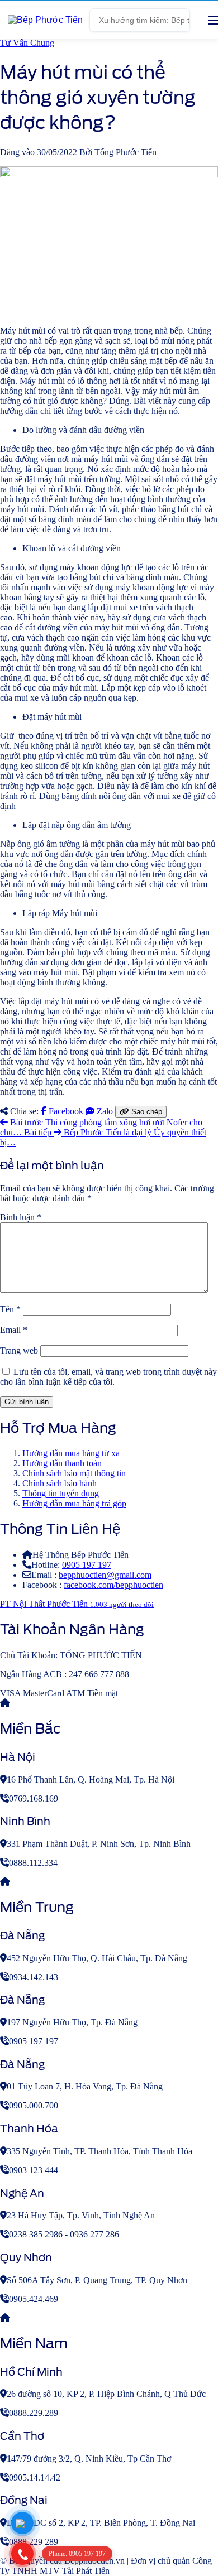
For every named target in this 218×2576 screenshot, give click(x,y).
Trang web (19, 1350)
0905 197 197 (87, 1565)
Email (14, 1330)
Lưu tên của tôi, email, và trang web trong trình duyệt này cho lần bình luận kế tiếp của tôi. (108, 1377)
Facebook (66, 1111)
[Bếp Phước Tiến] (45, 20)
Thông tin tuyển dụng (61, 1493)
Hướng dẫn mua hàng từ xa (71, 1453)
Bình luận (21, 1217)
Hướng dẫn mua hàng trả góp (74, 1503)
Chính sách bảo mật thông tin (74, 1473)
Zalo (105, 1111)
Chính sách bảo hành (60, 1483)
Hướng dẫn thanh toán (62, 1463)
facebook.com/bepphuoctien (113, 1585)
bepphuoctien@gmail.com (105, 1575)
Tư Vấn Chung (27, 43)
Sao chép (146, 1112)
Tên (10, 1309)
